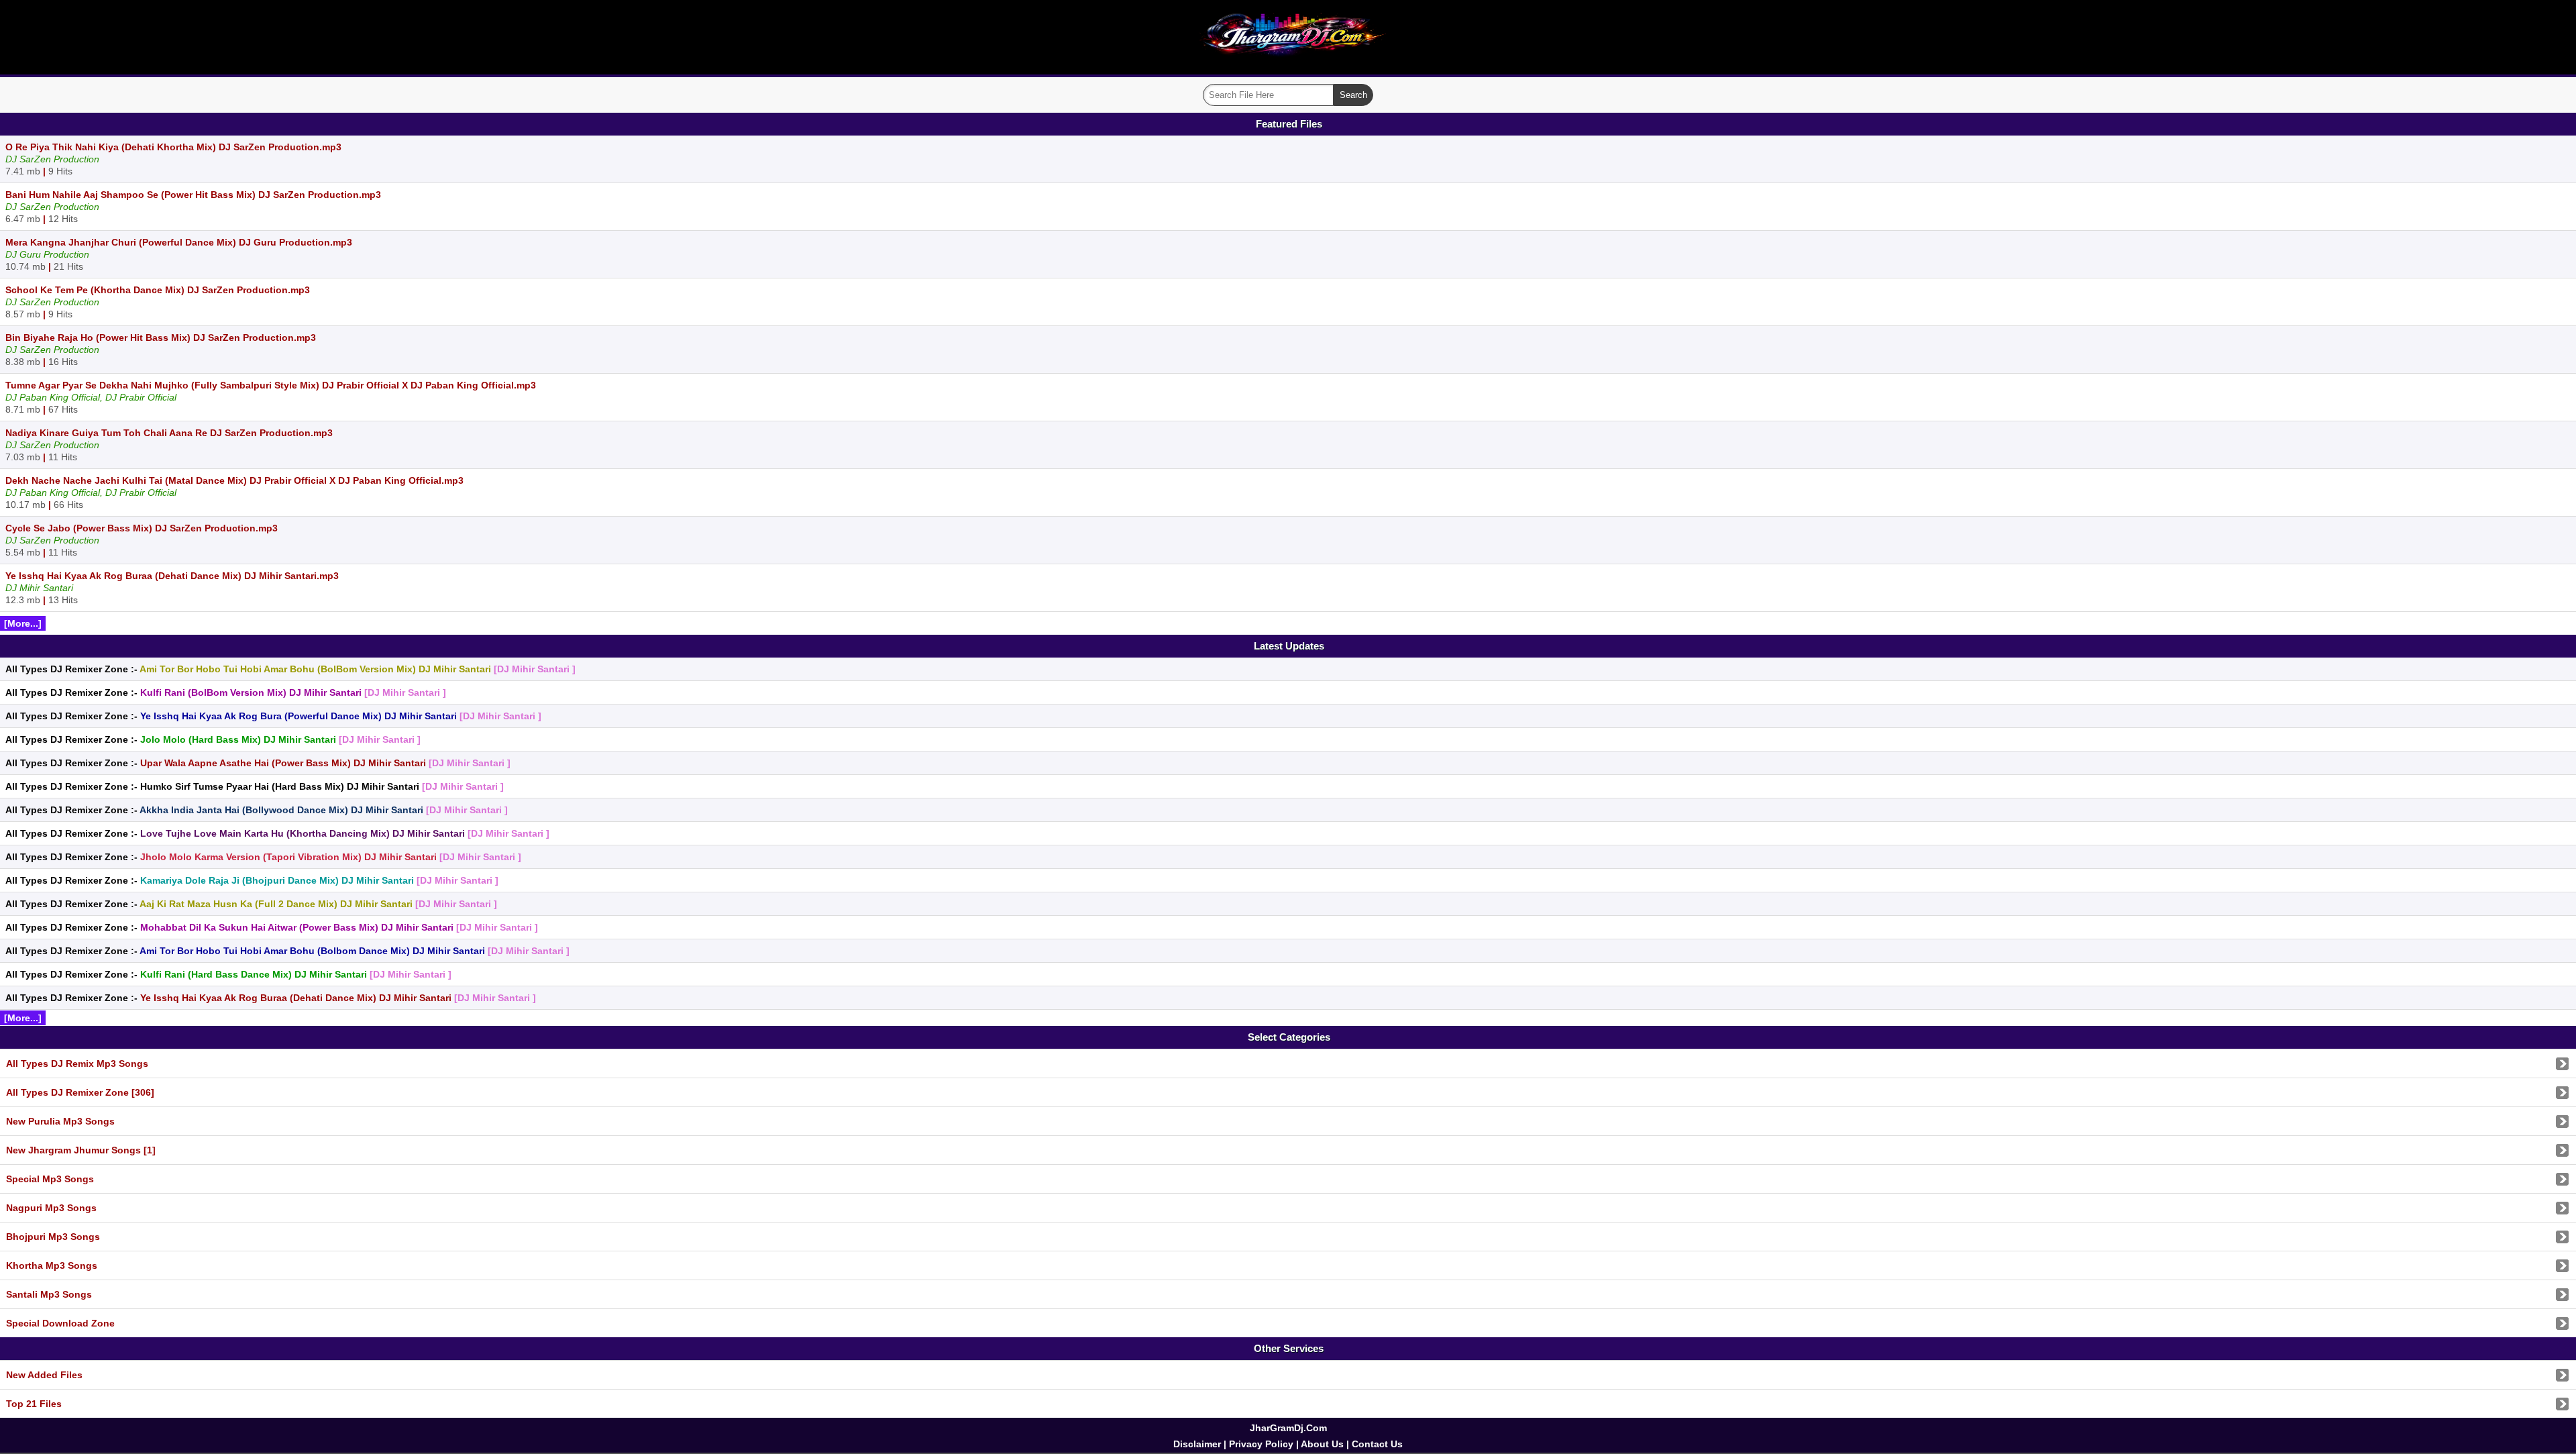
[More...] (23, 623)
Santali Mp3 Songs (49, 1294)
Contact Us (1377, 1444)
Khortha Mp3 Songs (52, 1265)
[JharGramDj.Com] (1288, 65)
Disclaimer (1197, 1444)
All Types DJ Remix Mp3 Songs (77, 1063)
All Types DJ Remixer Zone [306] (80, 1092)
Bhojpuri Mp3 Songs (53, 1237)
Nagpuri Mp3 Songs (51, 1208)
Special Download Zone (60, 1323)
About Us (1322, 1444)
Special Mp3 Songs (50, 1179)
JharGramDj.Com (1288, 1428)
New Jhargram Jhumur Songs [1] (81, 1150)
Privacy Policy (1261, 1444)
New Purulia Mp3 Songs (60, 1121)
